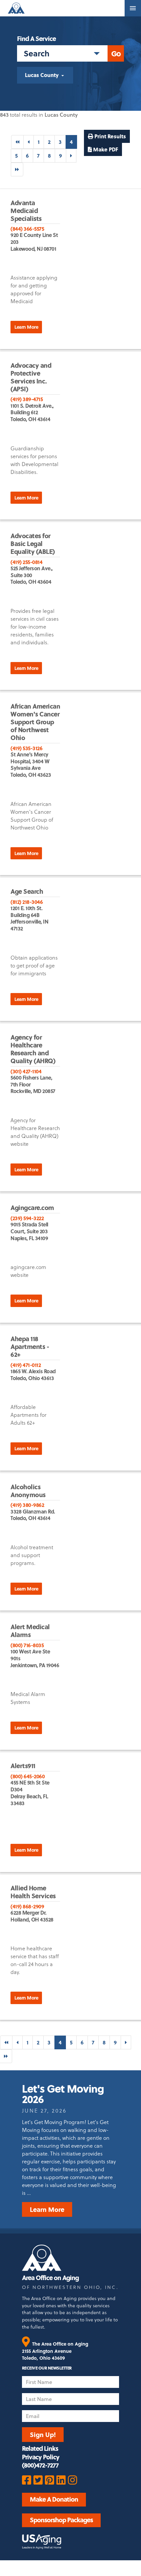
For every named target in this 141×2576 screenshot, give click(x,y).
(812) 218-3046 (27, 902)
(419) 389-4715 (27, 399)
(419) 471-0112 (26, 1365)
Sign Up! (43, 2434)
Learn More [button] (26, 327)
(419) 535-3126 (26, 748)
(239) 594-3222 (27, 1218)
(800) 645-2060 (28, 1776)
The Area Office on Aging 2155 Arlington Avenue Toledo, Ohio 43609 (55, 2351)
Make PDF (105, 149)
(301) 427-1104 (26, 1071)
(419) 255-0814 (26, 562)
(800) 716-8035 (27, 1645)
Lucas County (42, 75)
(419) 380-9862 (27, 1505)
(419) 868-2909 (27, 1906)
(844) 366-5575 (27, 229)
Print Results (110, 136)
